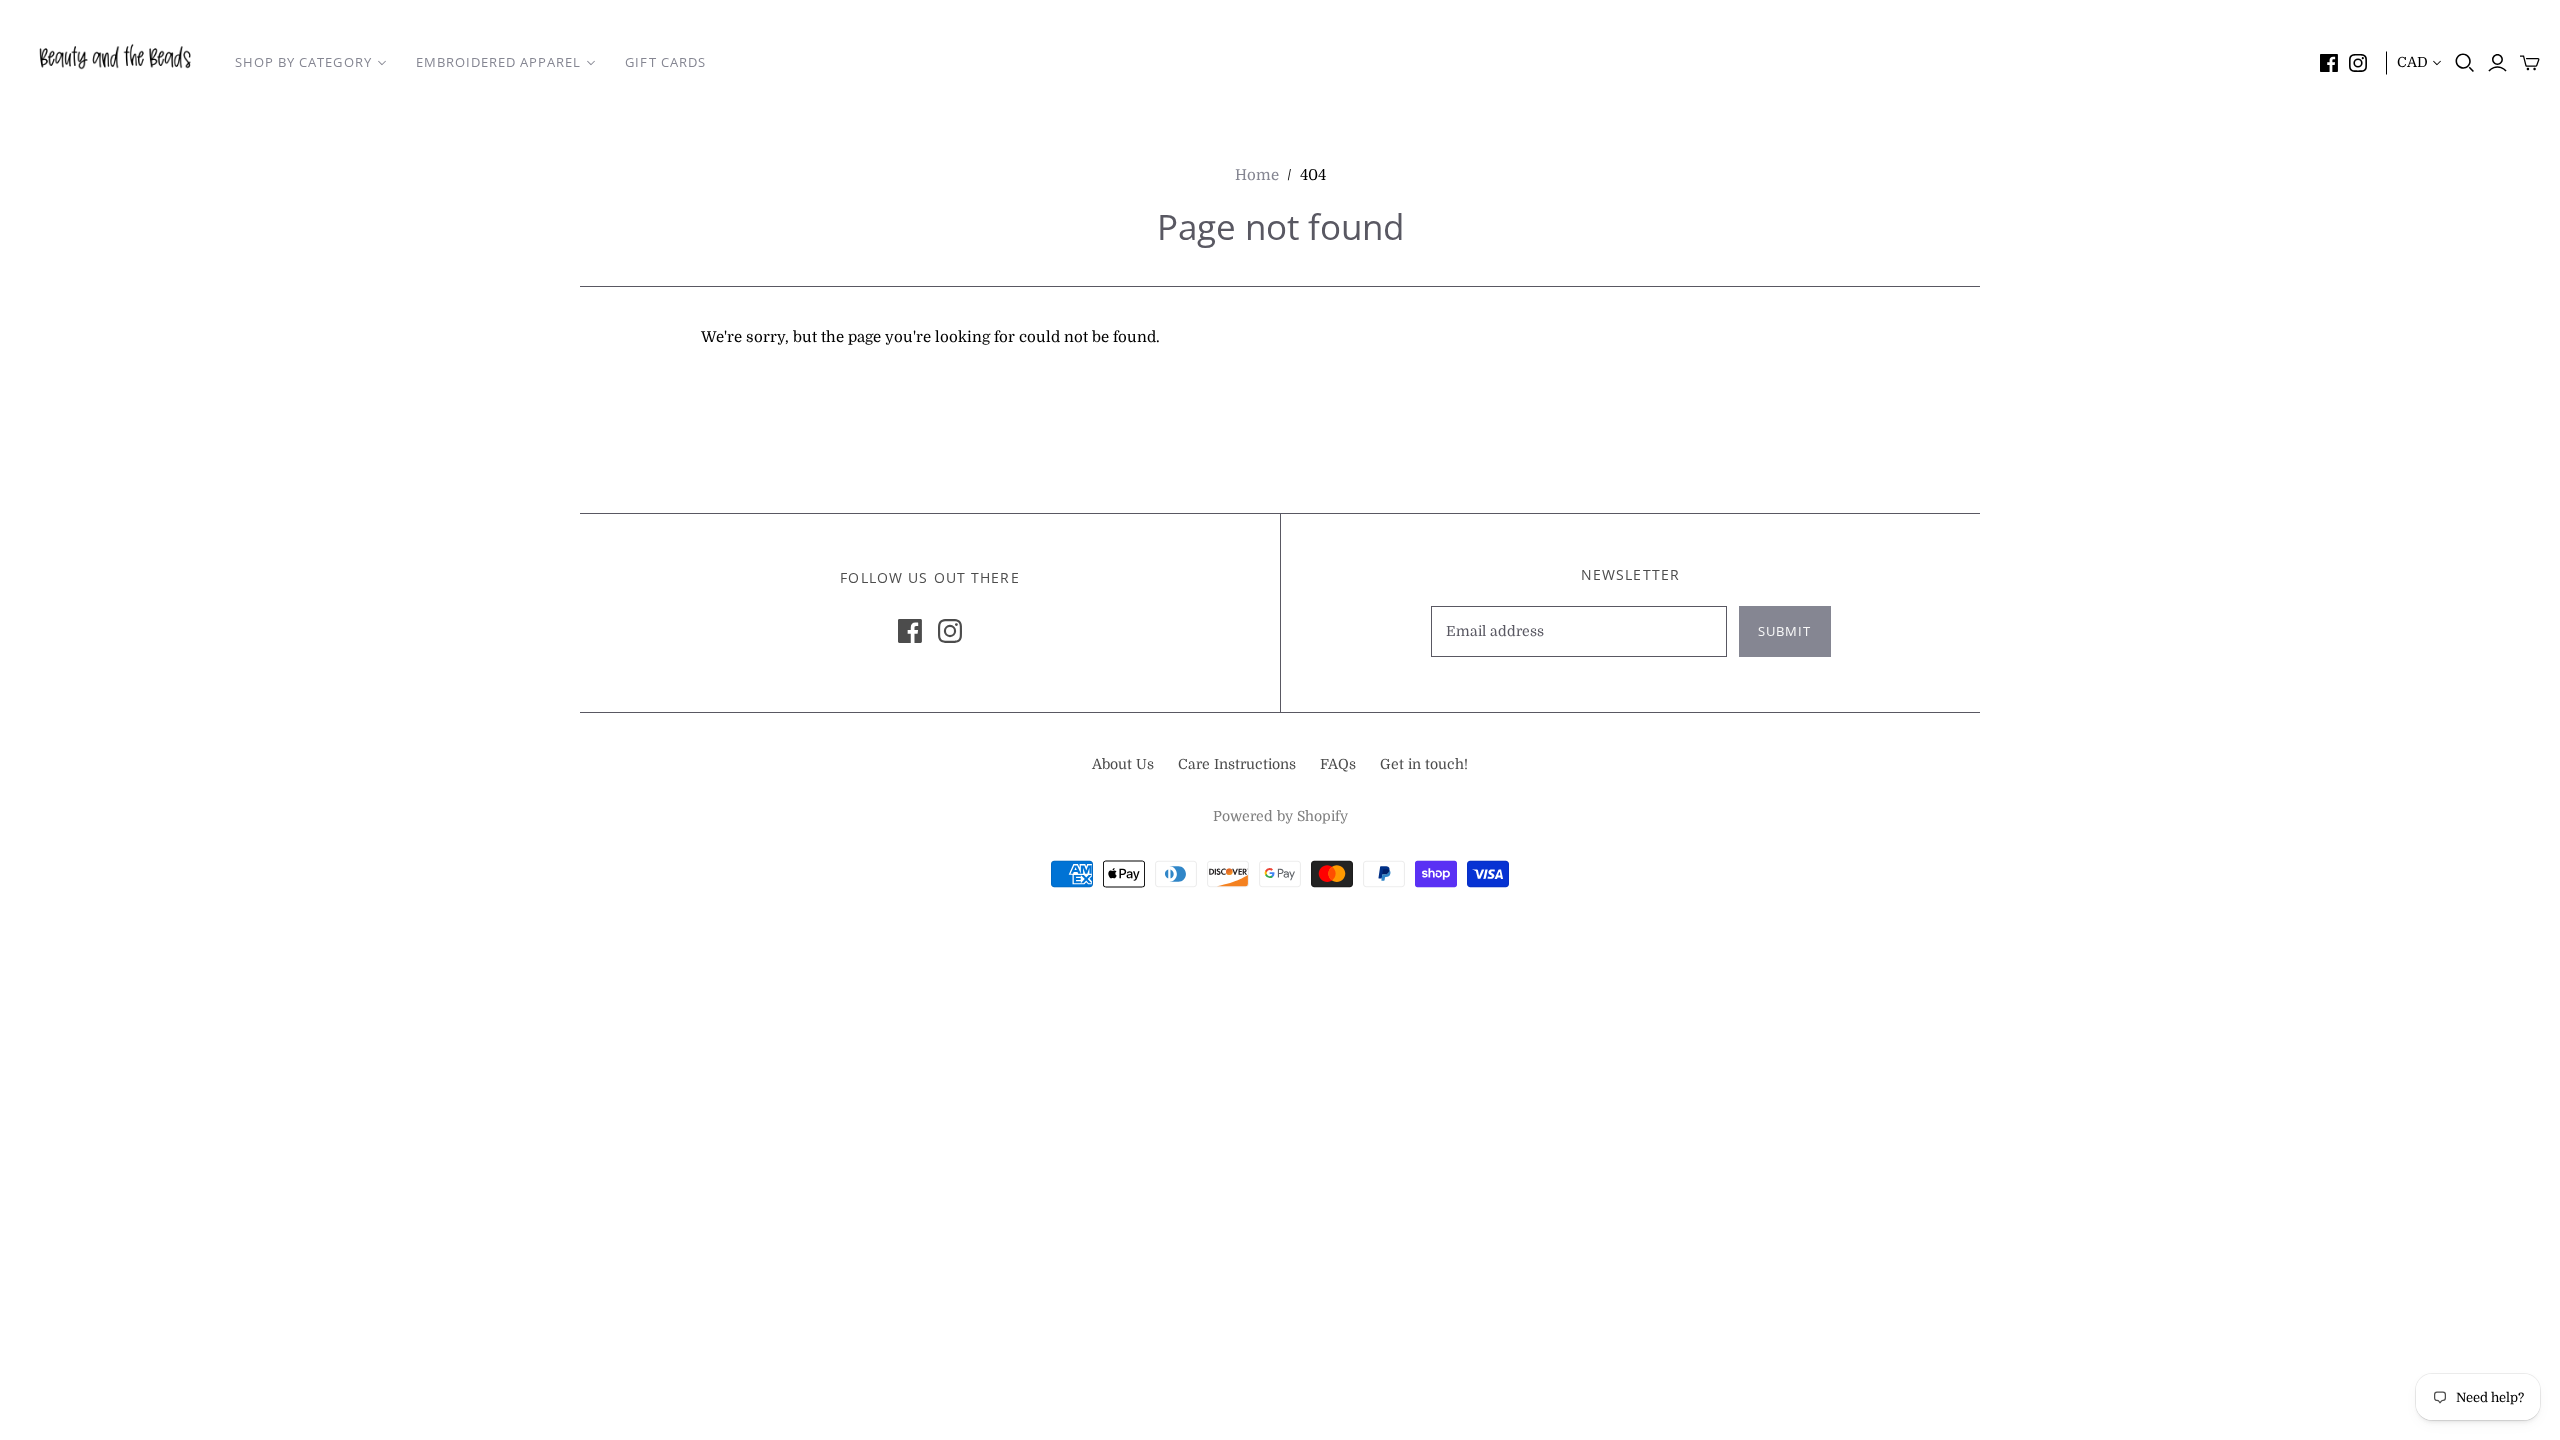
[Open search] (2465, 63)
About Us (1123, 764)
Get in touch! (1424, 764)
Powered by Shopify (1280, 816)
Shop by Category (303, 62)
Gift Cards (665, 62)
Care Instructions (1237, 764)
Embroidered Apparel (499, 62)
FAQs (1338, 764)
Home (1257, 175)
